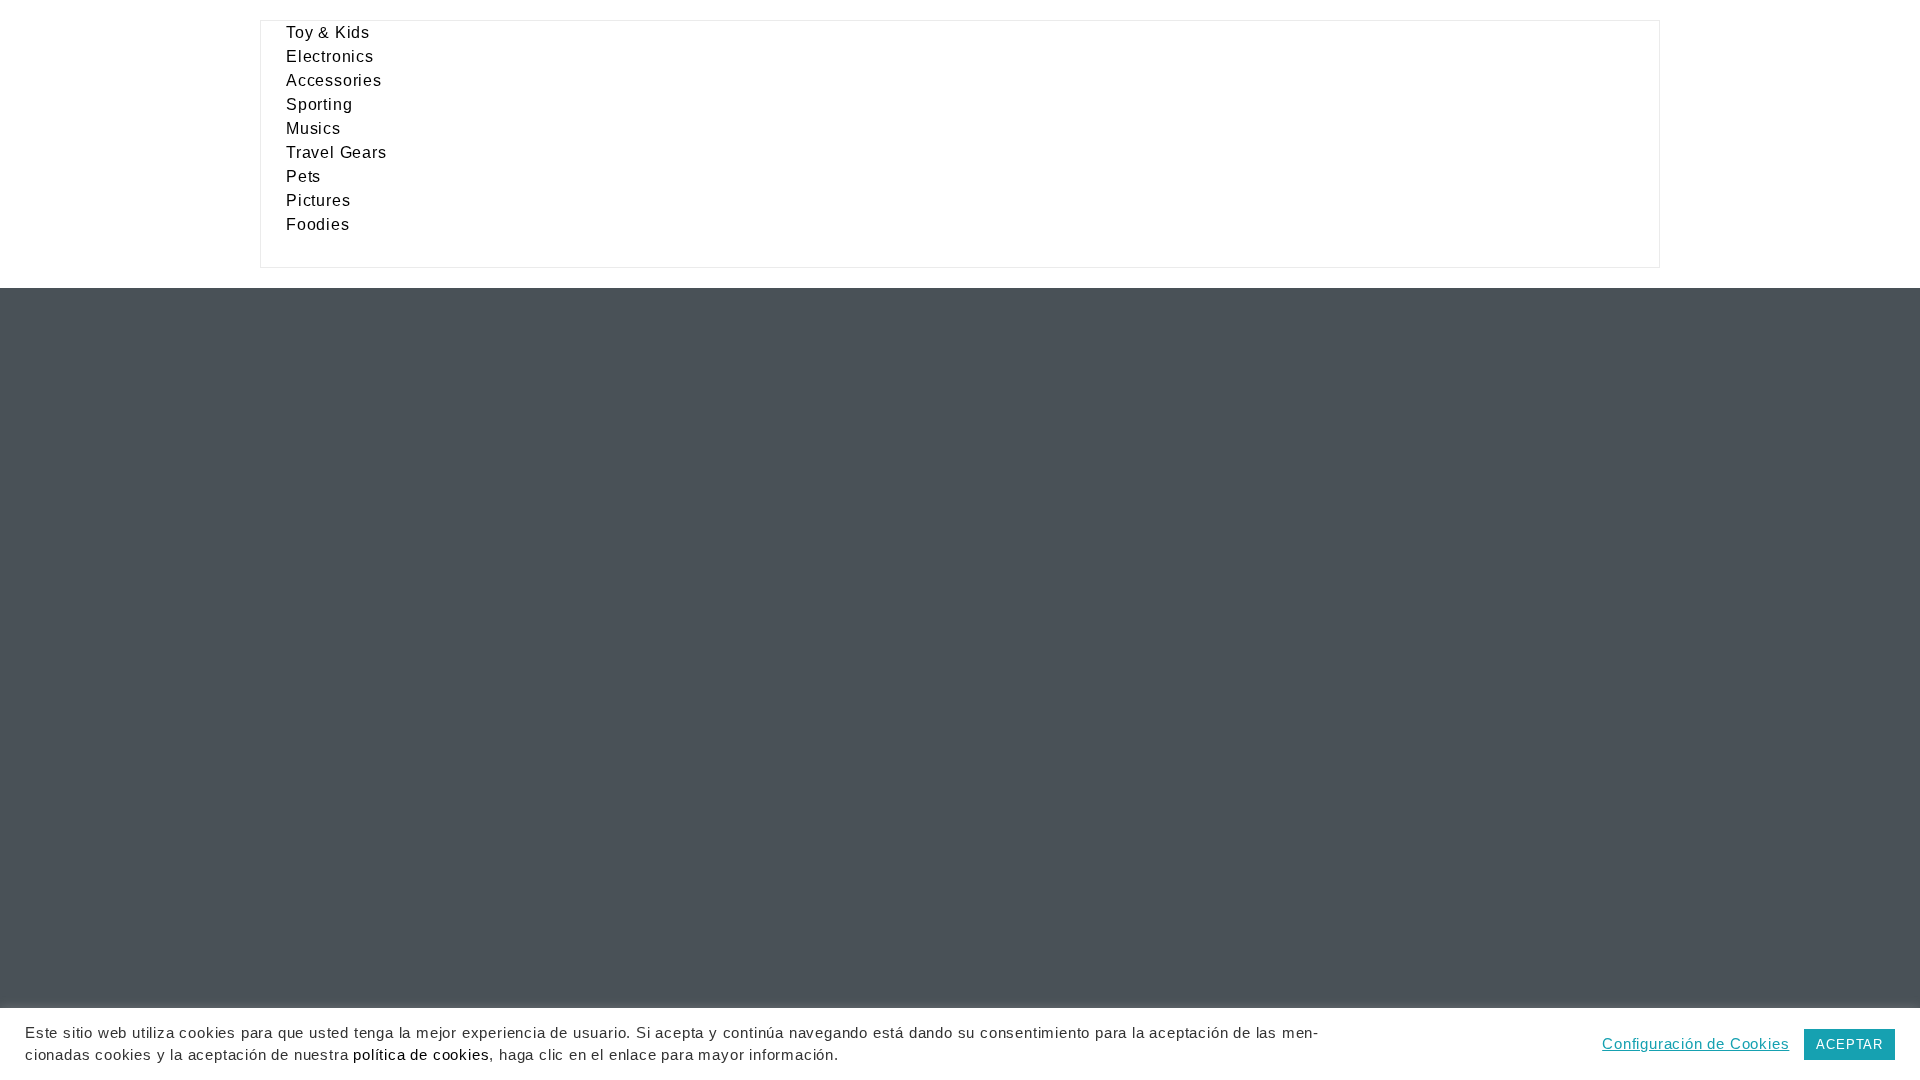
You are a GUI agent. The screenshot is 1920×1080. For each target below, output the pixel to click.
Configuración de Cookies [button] (1695, 1044)
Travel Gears (336, 152)
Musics (313, 128)
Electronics (330, 56)
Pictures (318, 200)
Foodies (318, 224)
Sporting (319, 104)
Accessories (334, 80)
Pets (303, 176)
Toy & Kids (328, 32)
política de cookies (421, 1055)
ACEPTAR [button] (1849, 1044)
